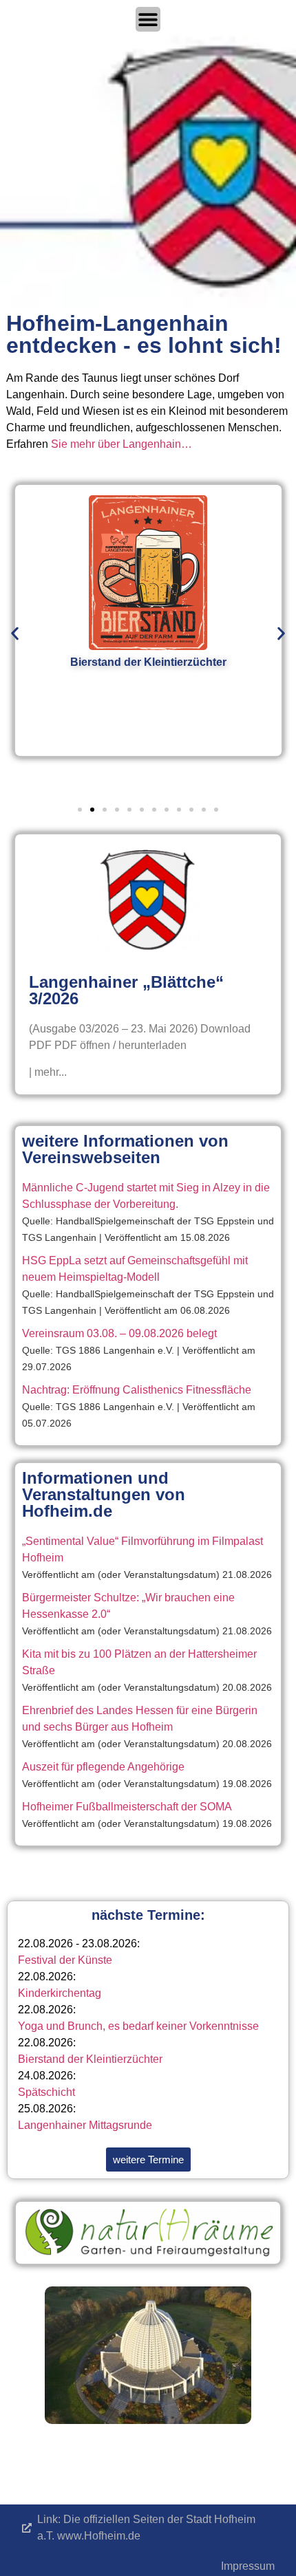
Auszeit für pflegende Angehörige (103, 1767)
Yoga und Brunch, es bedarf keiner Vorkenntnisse (138, 2026)
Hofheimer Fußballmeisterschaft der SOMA (127, 1807)
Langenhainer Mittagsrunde (85, 2125)
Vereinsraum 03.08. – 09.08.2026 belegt (119, 1333)
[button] (15, 634)
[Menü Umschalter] (148, 19)
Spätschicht (46, 2092)
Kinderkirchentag (60, 1993)
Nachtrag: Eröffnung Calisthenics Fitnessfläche (137, 1390)
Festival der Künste (65, 1960)
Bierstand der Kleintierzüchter (90, 2059)
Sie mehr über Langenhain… (121, 444)
